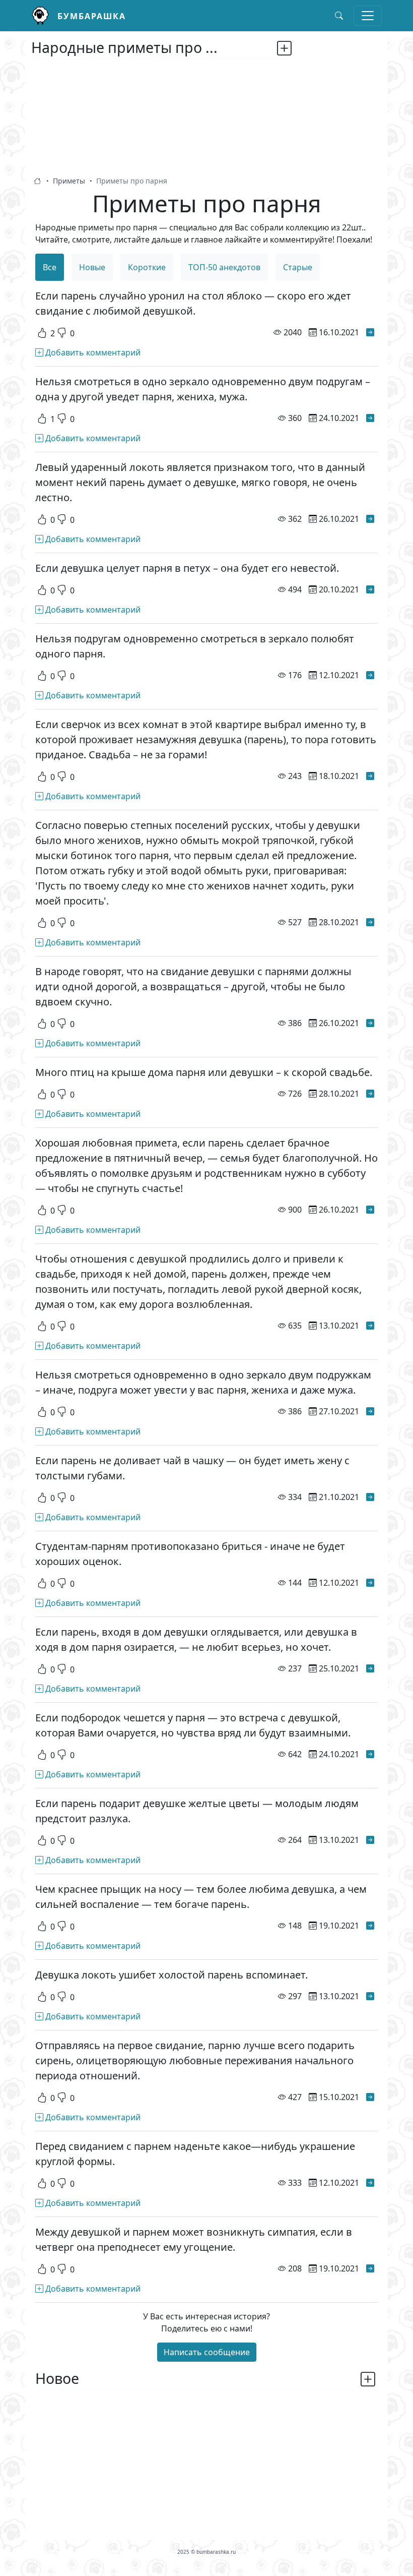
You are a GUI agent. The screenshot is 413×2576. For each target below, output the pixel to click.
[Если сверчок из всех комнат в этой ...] (370, 776)
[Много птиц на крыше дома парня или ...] (370, 1094)
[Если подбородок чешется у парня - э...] (370, 1754)
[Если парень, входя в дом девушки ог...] (370, 1668)
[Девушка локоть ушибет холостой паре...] (370, 1996)
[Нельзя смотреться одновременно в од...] (370, 1411)
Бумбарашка (92, 16)
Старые (298, 267)
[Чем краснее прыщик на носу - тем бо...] (370, 1926)
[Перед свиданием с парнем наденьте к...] (370, 2183)
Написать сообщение (207, 2352)
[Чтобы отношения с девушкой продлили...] (370, 1326)
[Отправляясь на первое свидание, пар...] (370, 2097)
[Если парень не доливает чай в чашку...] (370, 1497)
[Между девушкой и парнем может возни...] (370, 2268)
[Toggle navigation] (368, 16)
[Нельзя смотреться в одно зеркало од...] (370, 418)
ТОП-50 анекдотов (224, 267)
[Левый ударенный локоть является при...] (370, 519)
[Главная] (44, 16)
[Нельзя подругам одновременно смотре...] (370, 675)
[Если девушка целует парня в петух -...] (370, 589)
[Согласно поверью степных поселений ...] (370, 922)
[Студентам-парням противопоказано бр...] (370, 1583)
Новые (92, 267)
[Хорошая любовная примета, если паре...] (370, 1210)
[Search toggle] (339, 16)
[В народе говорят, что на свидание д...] (370, 1023)
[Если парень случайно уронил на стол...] (370, 332)
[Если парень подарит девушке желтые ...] (370, 1840)
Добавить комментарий (92, 352)
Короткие (147, 267)
